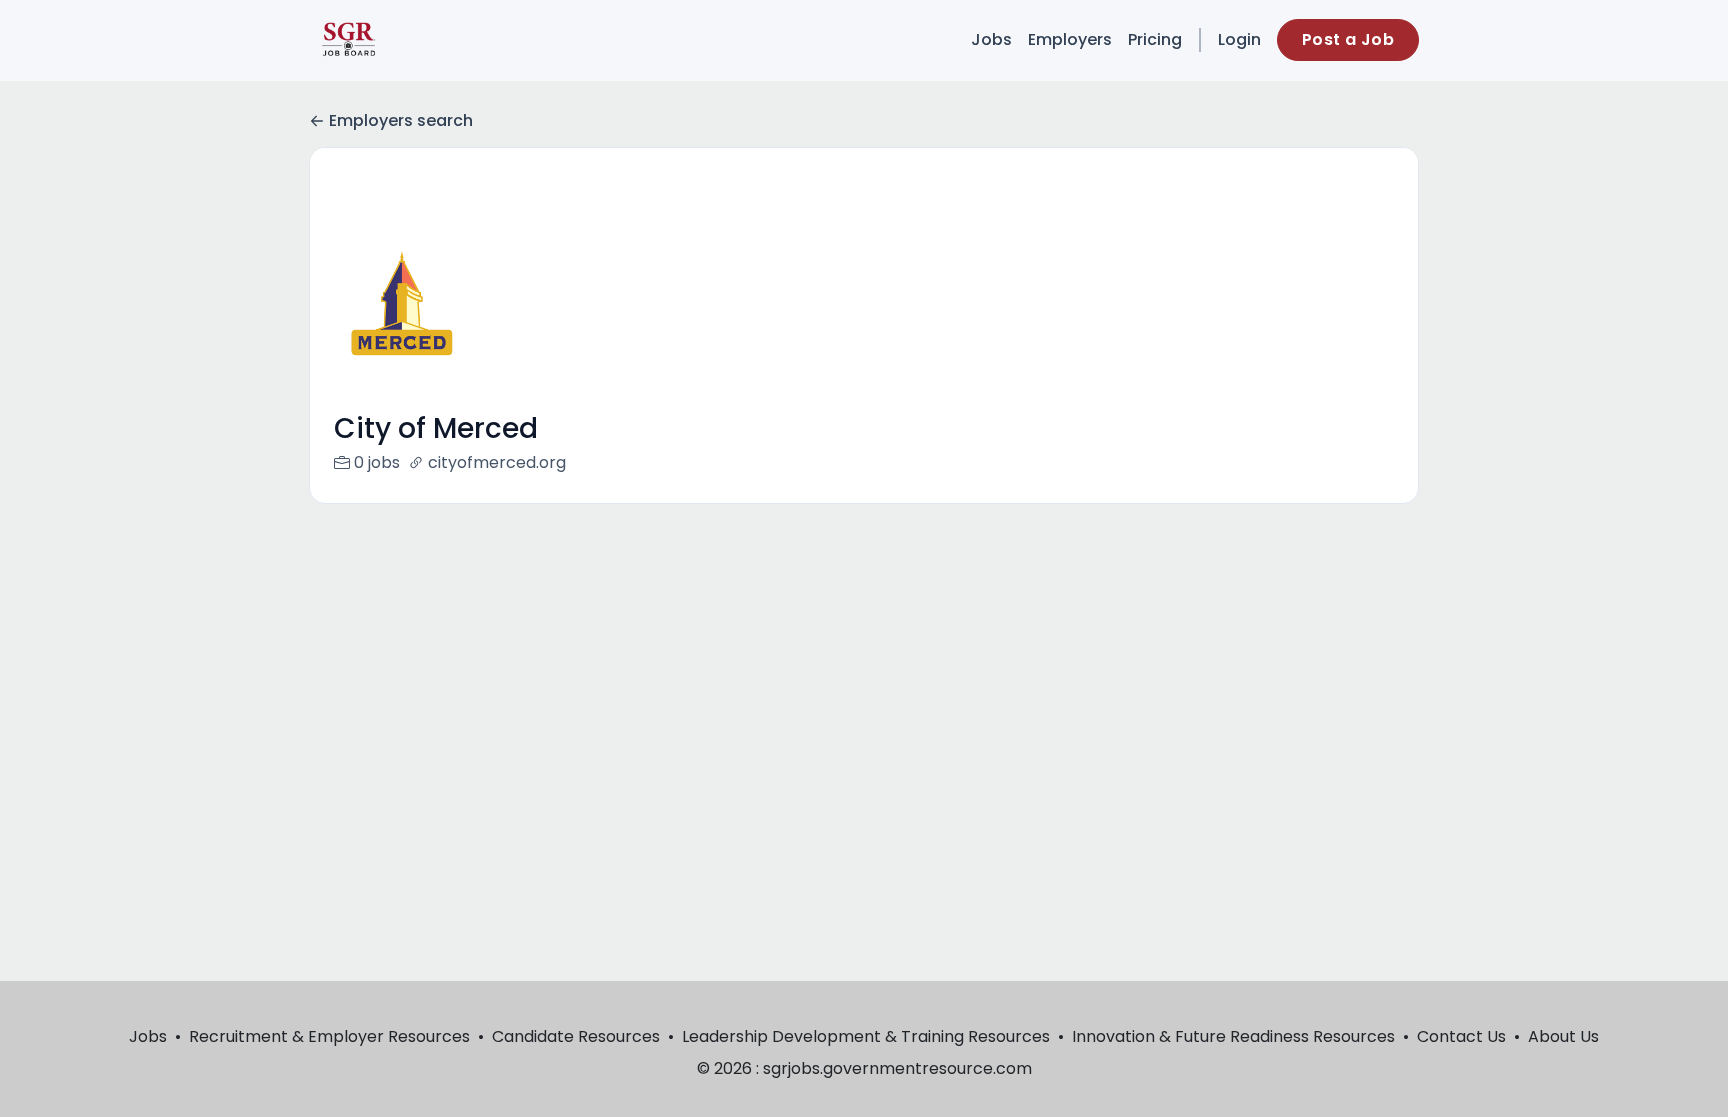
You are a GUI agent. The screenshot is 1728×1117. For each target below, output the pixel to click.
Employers (1070, 39)
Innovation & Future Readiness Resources (1233, 1036)
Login (1239, 39)
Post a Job (1348, 39)
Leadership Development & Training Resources (866, 1036)
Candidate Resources (576, 1036)
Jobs (991, 39)
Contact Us (1461, 1036)
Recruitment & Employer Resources (329, 1036)
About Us (1563, 1036)
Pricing (1155, 39)
